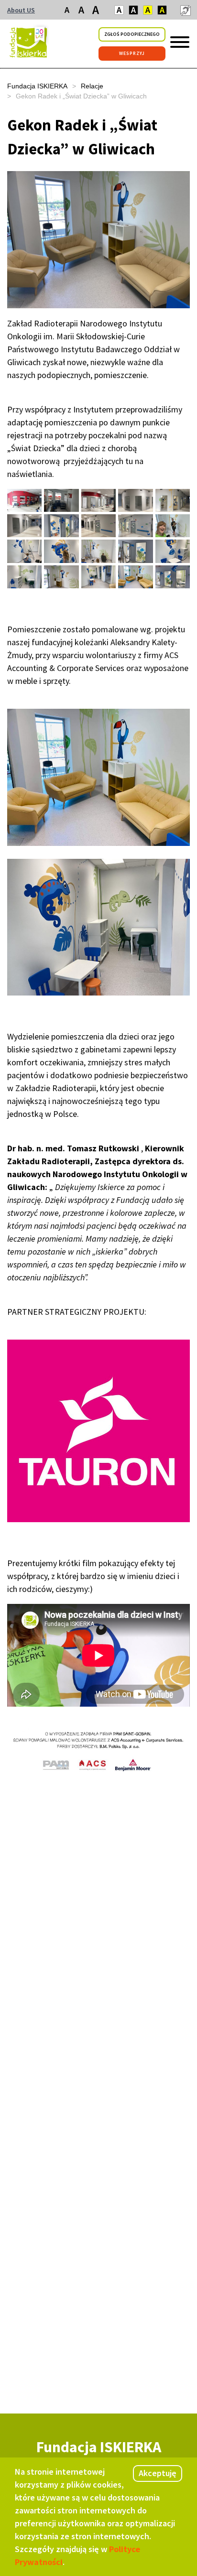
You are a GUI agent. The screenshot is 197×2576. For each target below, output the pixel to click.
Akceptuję (158, 2473)
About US (21, 10)
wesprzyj (132, 53)
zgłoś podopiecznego (132, 34)
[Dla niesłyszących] (185, 10)
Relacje (92, 86)
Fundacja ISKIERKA (37, 86)
